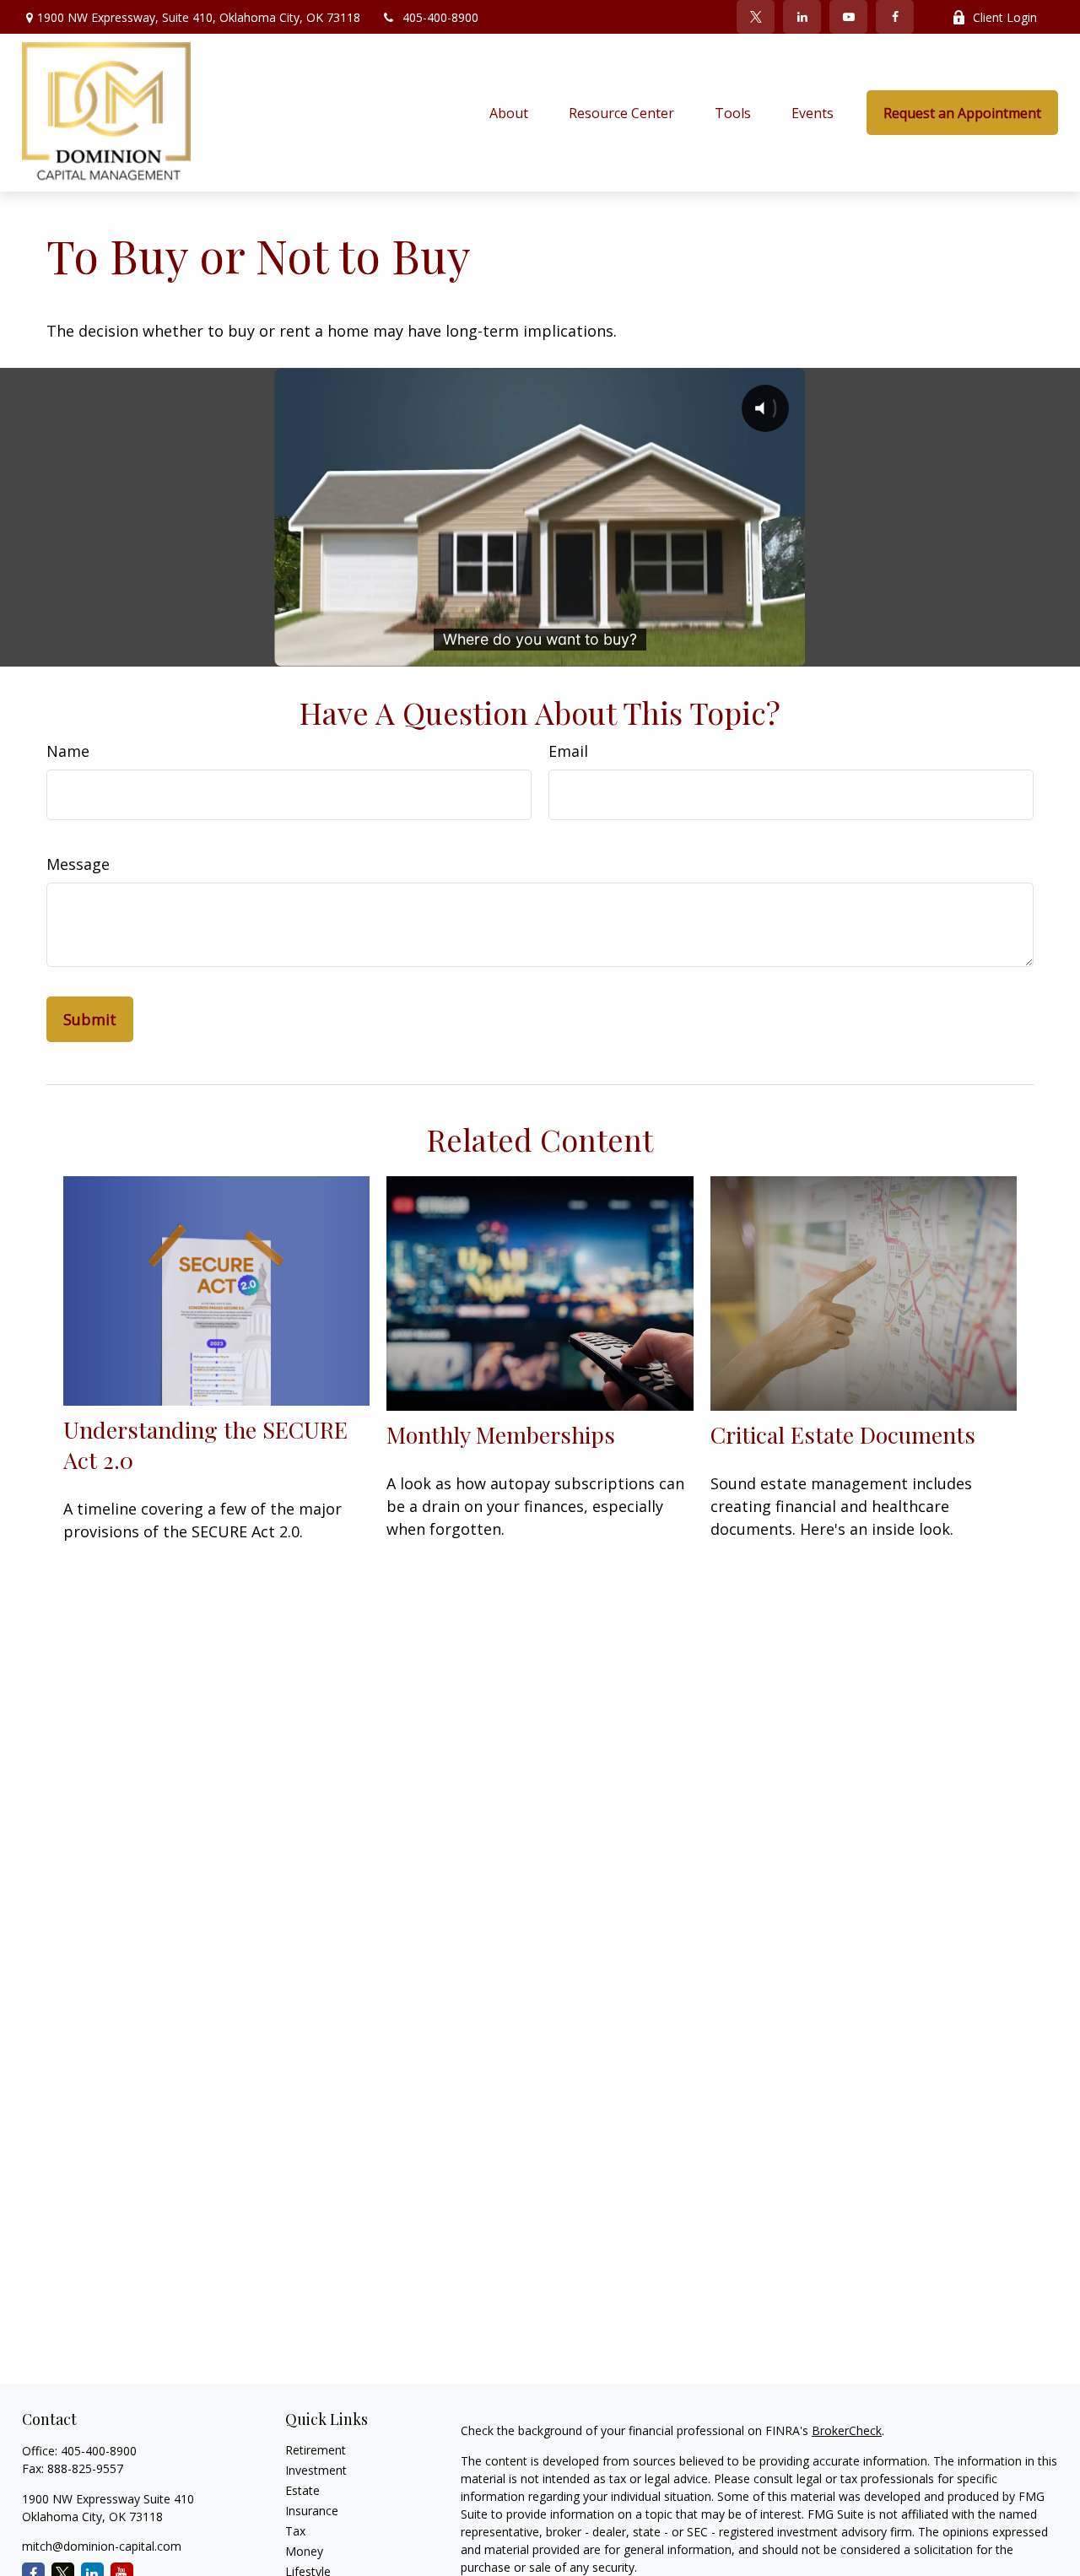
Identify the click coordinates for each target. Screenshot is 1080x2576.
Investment (316, 2470)
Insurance (312, 2511)
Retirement (316, 2450)
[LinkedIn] (802, 17)
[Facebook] (895, 17)
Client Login (1005, 17)
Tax (295, 2531)
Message (78, 864)
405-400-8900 (440, 17)
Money (304, 2551)
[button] (509, 113)
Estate (302, 2490)
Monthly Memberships (501, 1434)
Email (568, 751)
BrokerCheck (847, 2430)
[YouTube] (848, 17)
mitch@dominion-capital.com (102, 2546)
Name (68, 751)
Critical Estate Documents (843, 1434)
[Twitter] (756, 17)
